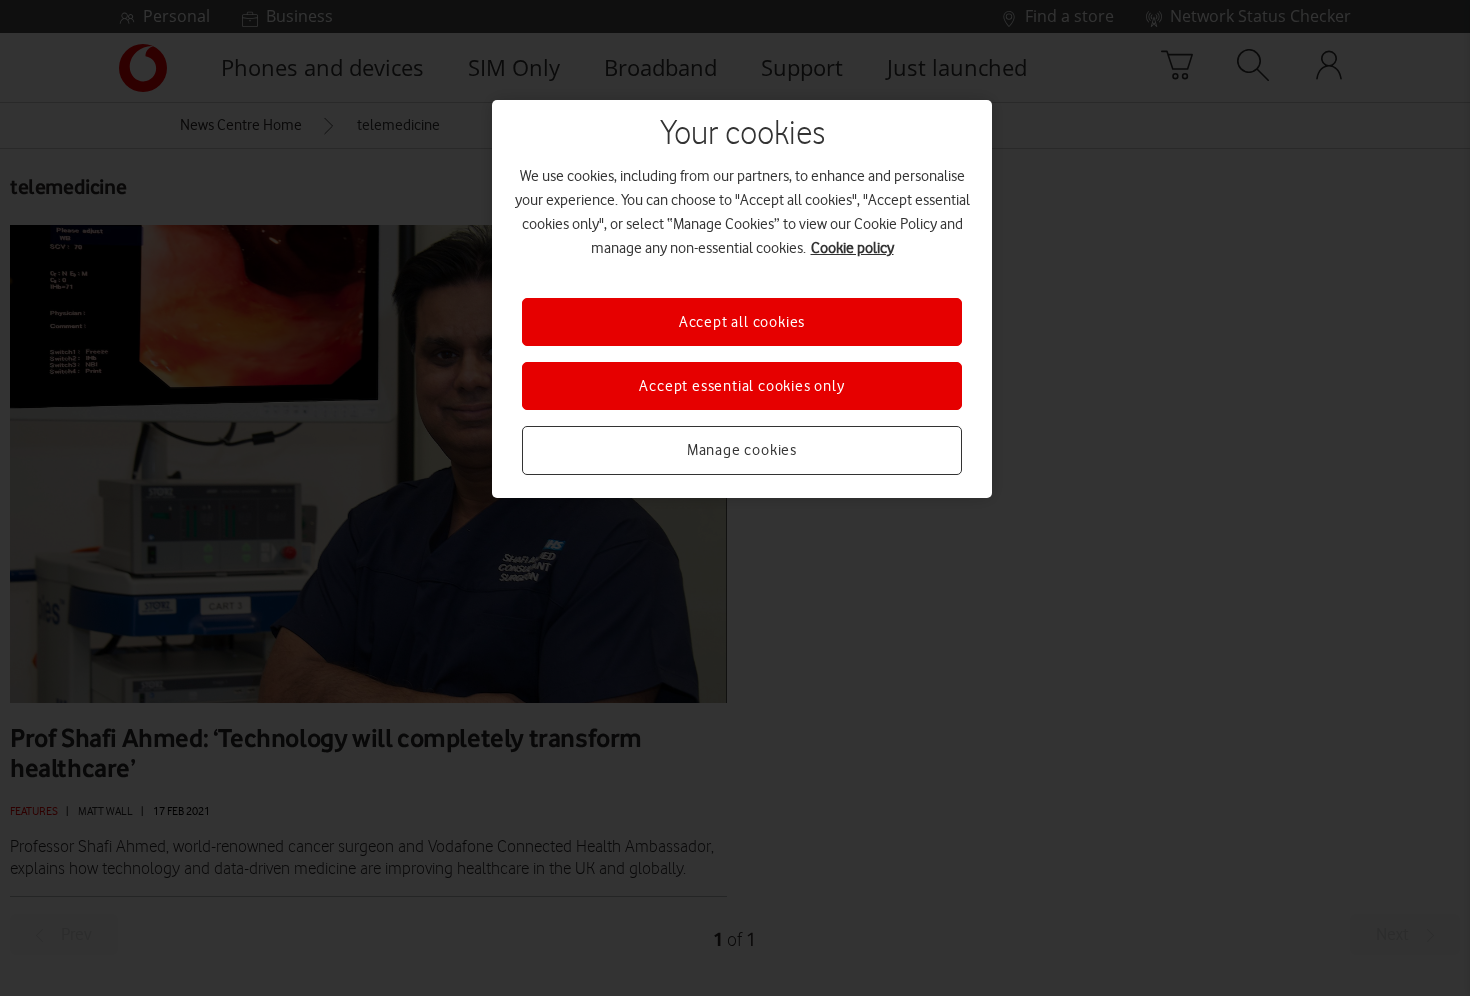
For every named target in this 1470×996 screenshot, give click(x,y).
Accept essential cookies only (741, 386)
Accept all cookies (742, 322)
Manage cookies (742, 450)
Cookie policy (852, 248)
